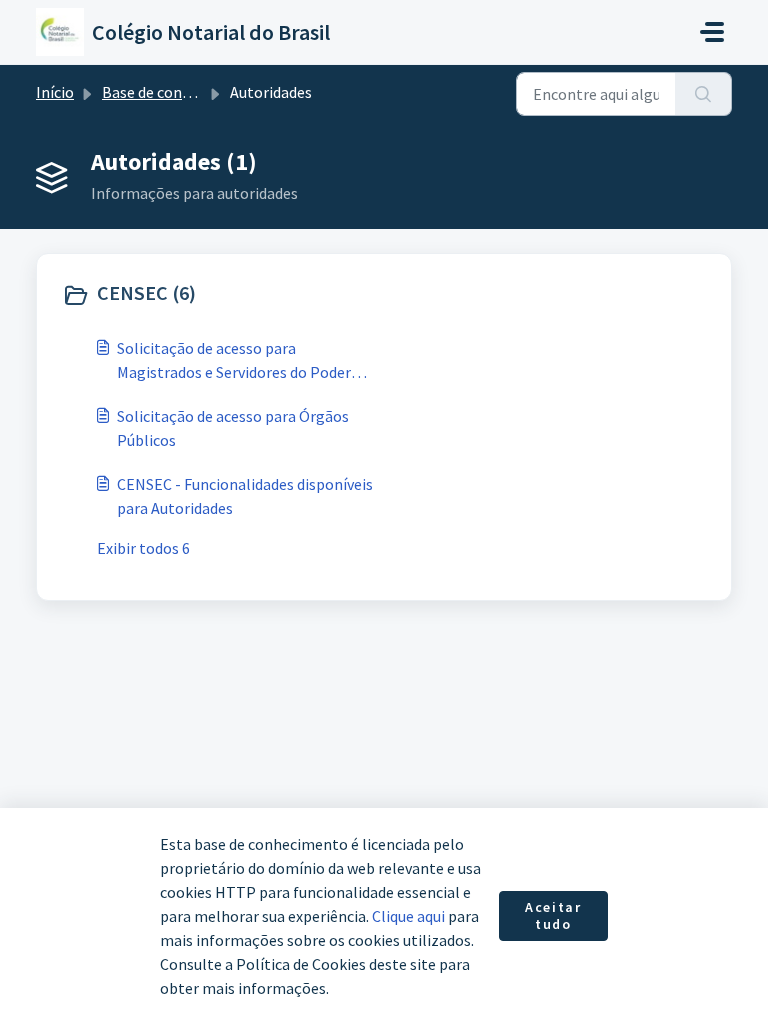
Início (55, 92)
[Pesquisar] (703, 94)
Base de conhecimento (179, 92)
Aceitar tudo (553, 916)
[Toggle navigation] (712, 32)
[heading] (218, 295)
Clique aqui (408, 916)
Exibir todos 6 (143, 548)
